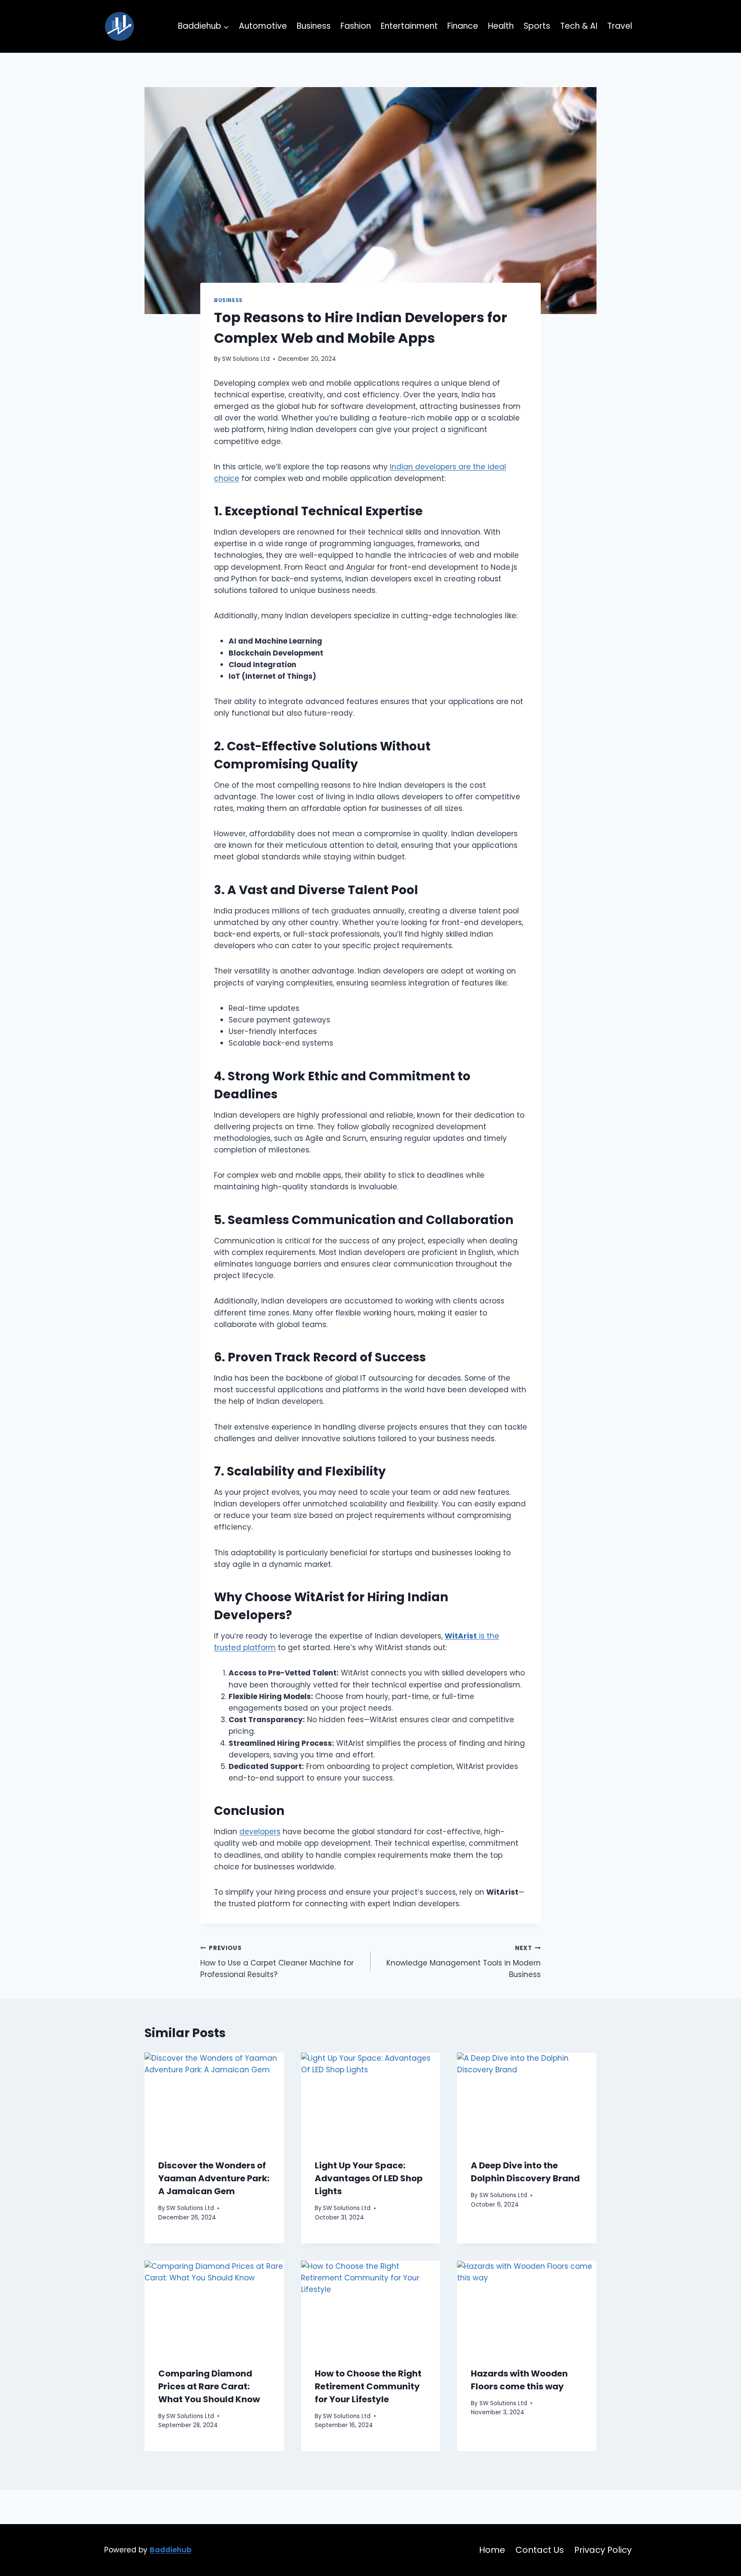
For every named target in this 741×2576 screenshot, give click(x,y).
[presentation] (214, 2099)
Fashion (356, 26)
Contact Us (540, 2550)
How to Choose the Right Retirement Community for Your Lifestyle (368, 2386)
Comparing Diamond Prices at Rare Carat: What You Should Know (209, 2386)
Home (492, 2550)
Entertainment (409, 26)
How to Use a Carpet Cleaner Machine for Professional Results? (277, 1962)
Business (314, 26)
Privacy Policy (603, 2550)
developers (260, 1832)
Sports (537, 26)
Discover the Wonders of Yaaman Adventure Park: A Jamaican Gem (214, 2178)
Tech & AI (579, 26)
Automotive (263, 26)
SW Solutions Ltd (246, 359)
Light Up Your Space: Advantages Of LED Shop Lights (369, 2178)
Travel (620, 26)
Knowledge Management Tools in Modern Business (464, 1962)
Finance (463, 26)
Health (501, 26)
